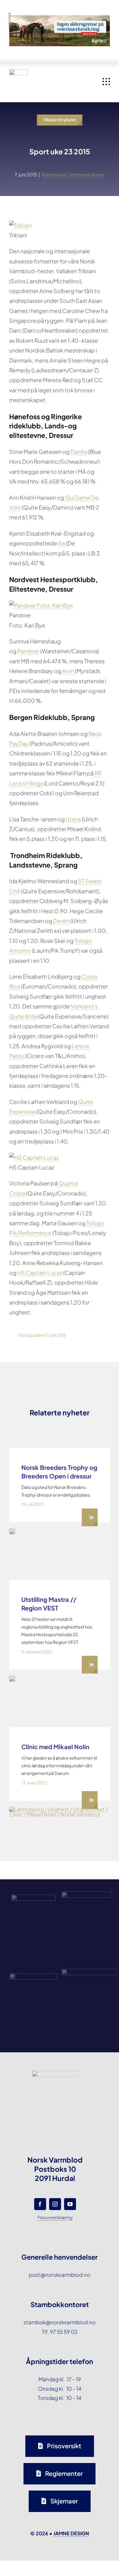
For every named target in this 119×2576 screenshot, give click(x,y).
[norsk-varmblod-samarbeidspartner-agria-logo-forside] (33, 1897)
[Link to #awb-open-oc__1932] (106, 82)
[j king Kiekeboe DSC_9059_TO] (12, 1678)
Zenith (61, 921)
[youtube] (70, 2204)
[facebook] (40, 2204)
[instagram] (55, 2204)
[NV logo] (18, 72)
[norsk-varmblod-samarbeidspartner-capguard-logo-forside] (33, 1976)
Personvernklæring (55, 2217)
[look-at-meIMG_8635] (12, 1531)
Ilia (61, 543)
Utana (73, 819)
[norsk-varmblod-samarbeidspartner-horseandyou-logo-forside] (89, 1972)
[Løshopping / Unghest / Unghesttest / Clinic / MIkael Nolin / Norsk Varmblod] (60, 1809)
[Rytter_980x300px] (60, 20)
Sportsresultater (86, 174)
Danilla (79, 452)
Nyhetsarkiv (54, 174)
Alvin (68, 671)
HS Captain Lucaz (40, 1273)
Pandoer (28, 651)
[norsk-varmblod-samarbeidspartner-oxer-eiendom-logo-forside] (87, 1894)
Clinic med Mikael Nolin (55, 1747)
